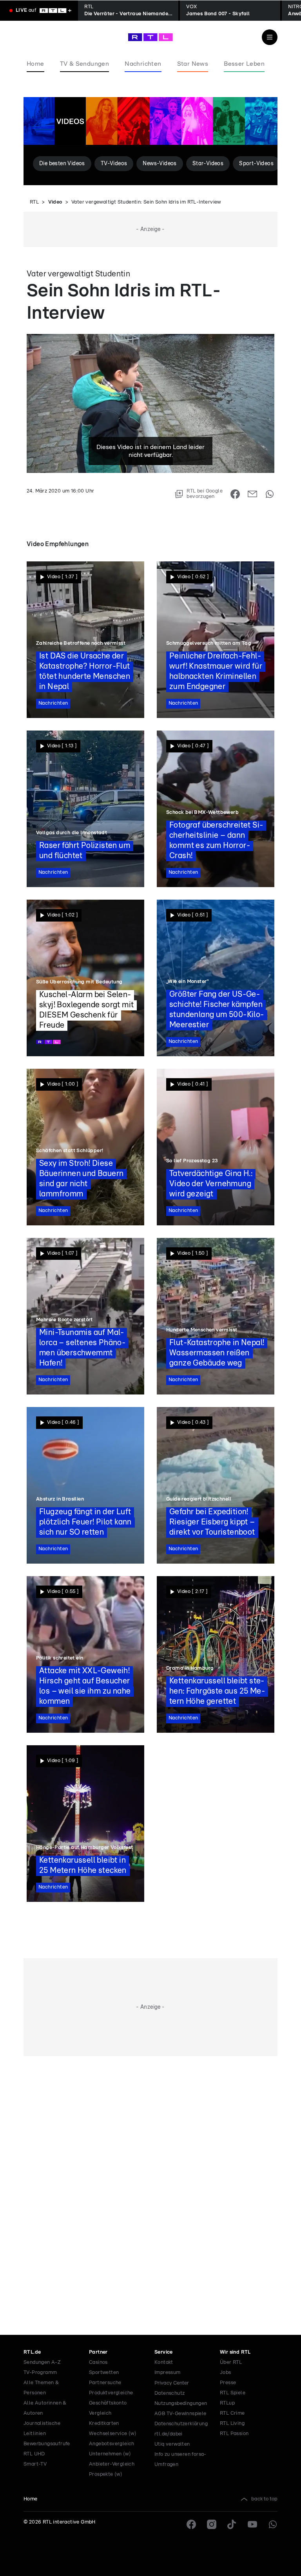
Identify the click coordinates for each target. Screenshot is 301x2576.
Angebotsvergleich (112, 2444)
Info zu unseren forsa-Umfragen (180, 2460)
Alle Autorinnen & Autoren (45, 2408)
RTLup (227, 2403)
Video (55, 202)
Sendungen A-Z (42, 2362)
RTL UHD (34, 2454)
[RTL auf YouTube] (252, 2524)
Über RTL (231, 2362)
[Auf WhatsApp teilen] (270, 494)
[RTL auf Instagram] (212, 2524)
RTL (34, 202)
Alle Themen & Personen (41, 2388)
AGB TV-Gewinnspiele (180, 2414)
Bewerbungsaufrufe (47, 2444)
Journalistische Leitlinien (42, 2429)
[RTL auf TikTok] (232, 2524)
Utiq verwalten (172, 2444)
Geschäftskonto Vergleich (108, 2408)
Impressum (168, 2373)
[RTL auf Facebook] (191, 2524)
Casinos (98, 2362)
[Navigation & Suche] (270, 37)
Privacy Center (172, 2383)
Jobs (226, 2373)
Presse (228, 2383)
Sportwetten (104, 2373)
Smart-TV (35, 2464)
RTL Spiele (233, 2393)
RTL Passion (234, 2434)
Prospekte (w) (106, 2474)
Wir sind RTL (235, 2352)
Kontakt (164, 2362)
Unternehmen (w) (110, 2454)
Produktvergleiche (111, 2393)
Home (31, 2499)
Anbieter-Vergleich (112, 2464)
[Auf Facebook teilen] (235, 494)
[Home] (150, 37)
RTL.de (32, 2352)
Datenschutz (170, 2393)
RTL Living (232, 2424)
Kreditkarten (104, 2424)
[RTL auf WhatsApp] (273, 2524)
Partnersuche (105, 2383)
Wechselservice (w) (113, 2434)
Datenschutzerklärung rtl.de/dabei (181, 2429)
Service (164, 2352)
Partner (98, 2352)
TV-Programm (40, 2373)
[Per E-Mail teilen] (252, 494)
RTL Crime (232, 2413)
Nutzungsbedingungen (181, 2404)
